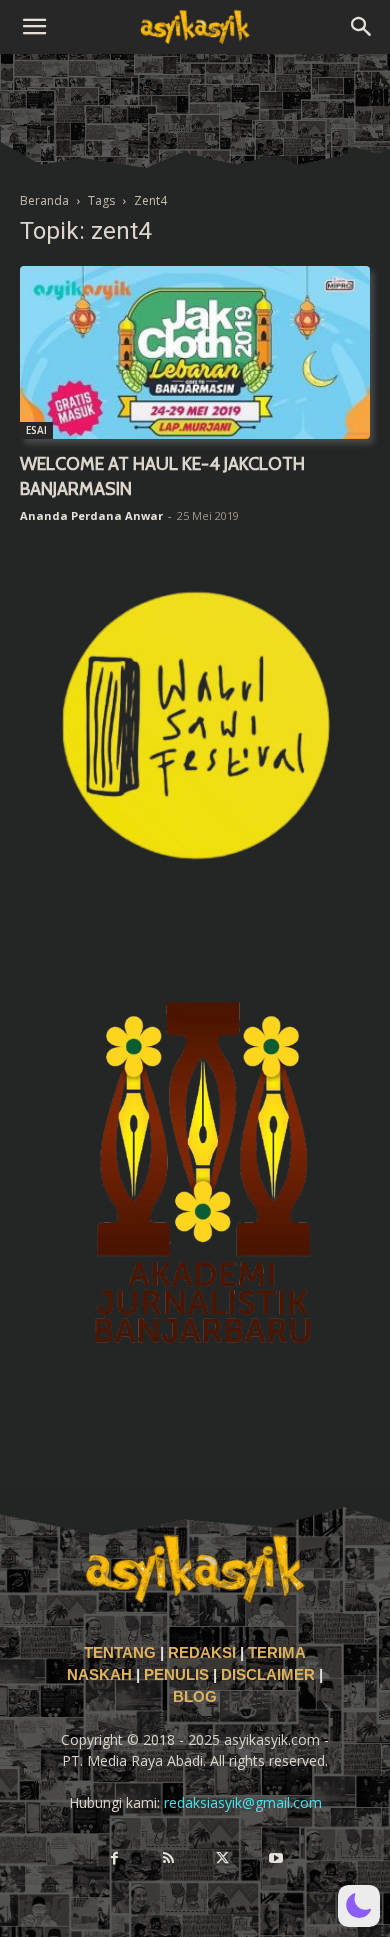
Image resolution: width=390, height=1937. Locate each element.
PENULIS (178, 1675)
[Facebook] (114, 1859)
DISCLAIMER (268, 1675)
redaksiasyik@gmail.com (243, 1802)
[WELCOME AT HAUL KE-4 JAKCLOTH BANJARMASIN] (195, 352)
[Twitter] (222, 1859)
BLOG (195, 1697)
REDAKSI (202, 1653)
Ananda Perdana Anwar (91, 515)
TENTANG (122, 1653)
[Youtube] (276, 1859)
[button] (34, 27)
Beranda (44, 200)
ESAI (36, 430)
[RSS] (168, 1859)
